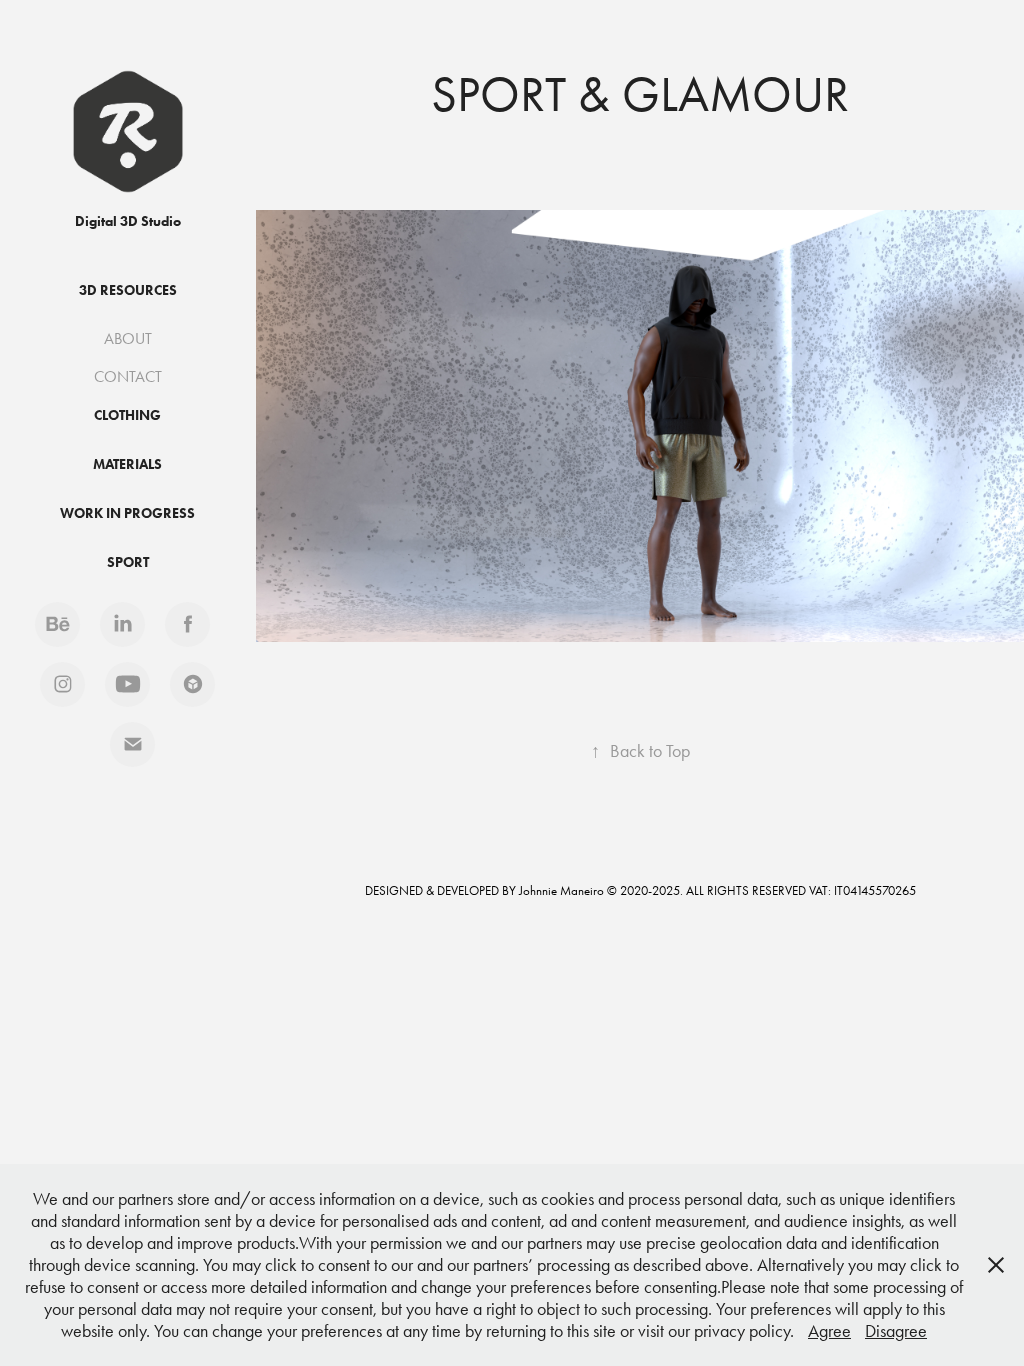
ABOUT (128, 338)
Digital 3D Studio (128, 221)
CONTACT (128, 376)
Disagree (896, 1331)
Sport (128, 562)
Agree (829, 1331)
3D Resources (128, 290)
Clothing (127, 415)
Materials (127, 464)
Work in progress (127, 513)
